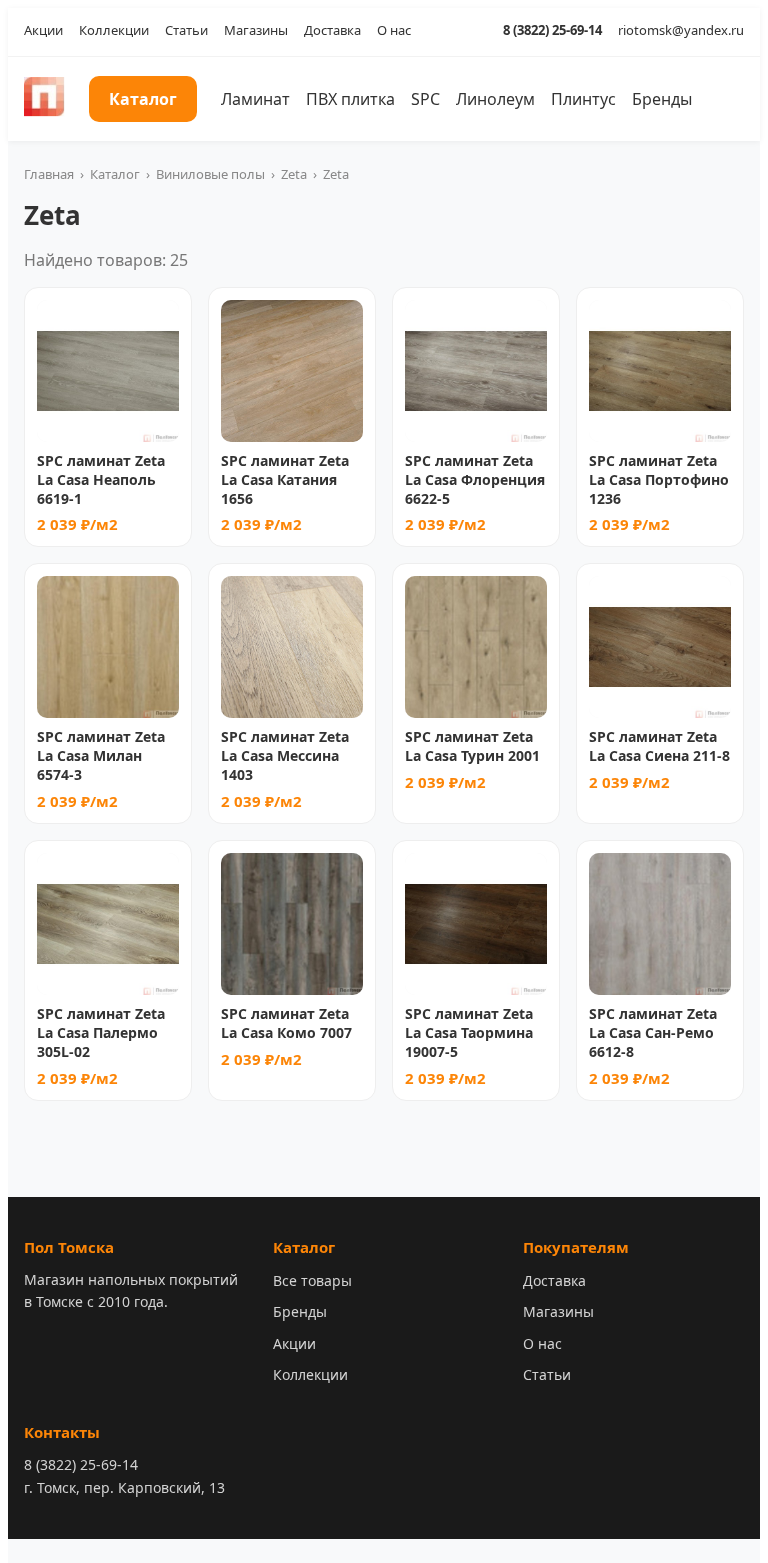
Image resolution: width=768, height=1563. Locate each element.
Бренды (662, 99)
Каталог (143, 99)
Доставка (332, 30)
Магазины (256, 30)
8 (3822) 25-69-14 (552, 30)
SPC (425, 99)
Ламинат (255, 99)
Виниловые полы (210, 174)
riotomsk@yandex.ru (681, 30)
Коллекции (114, 30)
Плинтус (583, 99)
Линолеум (495, 99)
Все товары (312, 1280)
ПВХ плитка (350, 99)
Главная (49, 174)
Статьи (186, 30)
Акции (43, 30)
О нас (394, 30)
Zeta (294, 174)
